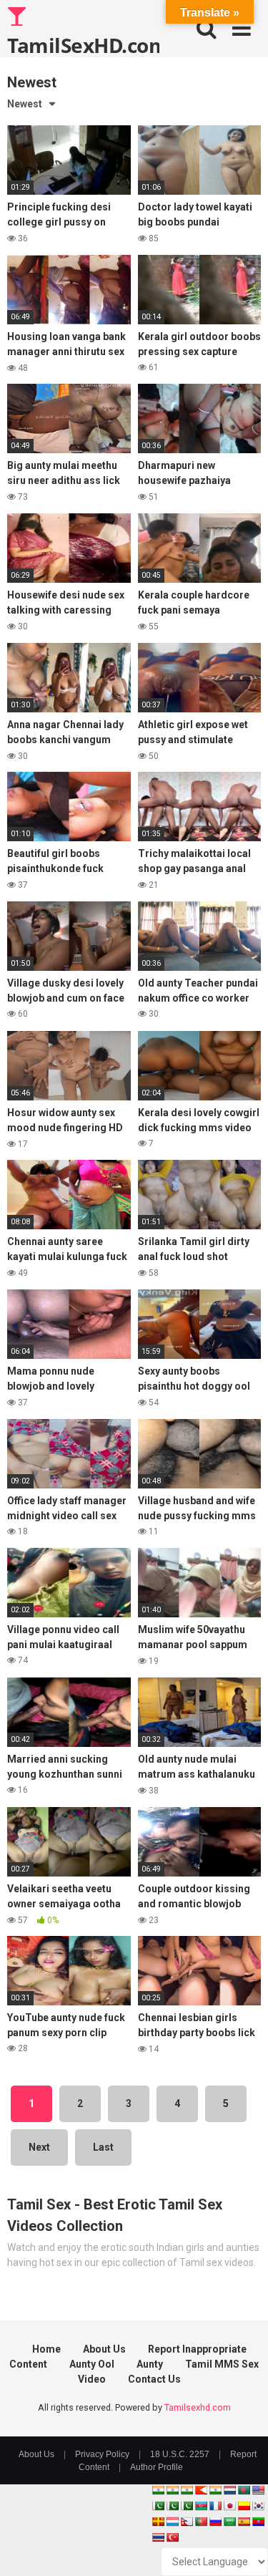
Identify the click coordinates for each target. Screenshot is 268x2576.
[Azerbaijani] (201, 2506)
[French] (215, 2506)
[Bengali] (244, 2490)
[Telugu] (258, 2522)
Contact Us (154, 2379)
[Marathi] (201, 2490)
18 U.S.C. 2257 (180, 2454)
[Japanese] (229, 2506)
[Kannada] (244, 2506)
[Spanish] (244, 2522)
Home (46, 2349)
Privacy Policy (102, 2454)
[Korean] (258, 2506)
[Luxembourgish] (172, 2522)
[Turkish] (172, 2537)
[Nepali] (187, 2522)
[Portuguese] (201, 2522)
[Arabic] (229, 2522)
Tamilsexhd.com (198, 2407)
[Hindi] (215, 2490)
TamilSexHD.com (83, 44)
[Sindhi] (158, 2506)
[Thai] (158, 2537)
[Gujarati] (158, 2490)
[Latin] (158, 2522)
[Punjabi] (172, 2506)
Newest (25, 104)
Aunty (150, 2364)
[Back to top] (242, 2547)
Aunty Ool (92, 2364)
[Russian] (215, 2522)
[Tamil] (187, 2490)
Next (39, 2147)
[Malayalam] (172, 2490)
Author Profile (157, 2467)
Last (103, 2147)
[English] (258, 2490)
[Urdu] (187, 2506)
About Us (104, 2349)
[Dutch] (229, 2490)
